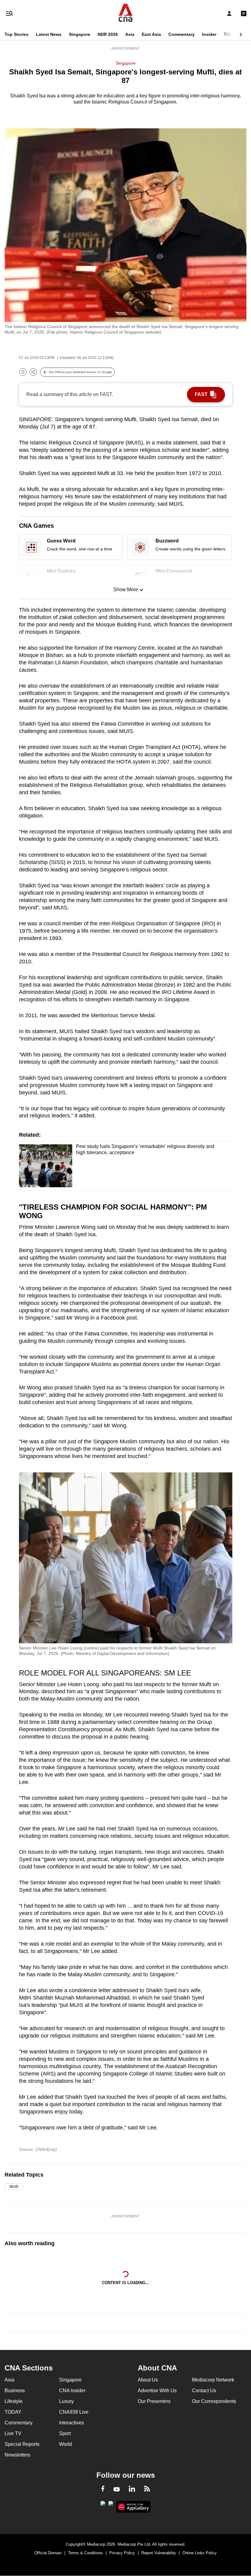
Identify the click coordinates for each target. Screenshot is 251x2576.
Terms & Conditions (85, 2553)
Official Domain (48, 2553)
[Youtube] (117, 2490)
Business (15, 2391)
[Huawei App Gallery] (134, 2507)
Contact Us (204, 2391)
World (66, 2444)
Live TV (13, 2433)
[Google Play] (103, 2505)
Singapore (80, 34)
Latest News (49, 34)
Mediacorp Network (213, 2380)
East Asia (151, 34)
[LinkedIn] (132, 2490)
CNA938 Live (74, 2412)
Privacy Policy (122, 2553)
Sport (65, 2433)
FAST (201, 394)
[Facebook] (103, 2490)
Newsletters (17, 2455)
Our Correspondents (214, 2401)
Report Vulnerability (159, 2553)
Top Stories (17, 34)
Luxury (66, 2401)
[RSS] (147, 2490)
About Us (148, 2380)
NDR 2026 (108, 34)
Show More (126, 589)
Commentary (182, 34)
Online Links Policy (200, 2553)
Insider (209, 34)
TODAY (231, 34)
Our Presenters (154, 2401)
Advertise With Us (157, 2391)
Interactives (71, 2423)
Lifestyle (14, 2401)
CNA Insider (72, 2391)
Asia (130, 34)
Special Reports (22, 2444)
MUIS (14, 2187)
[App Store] (111, 2505)
